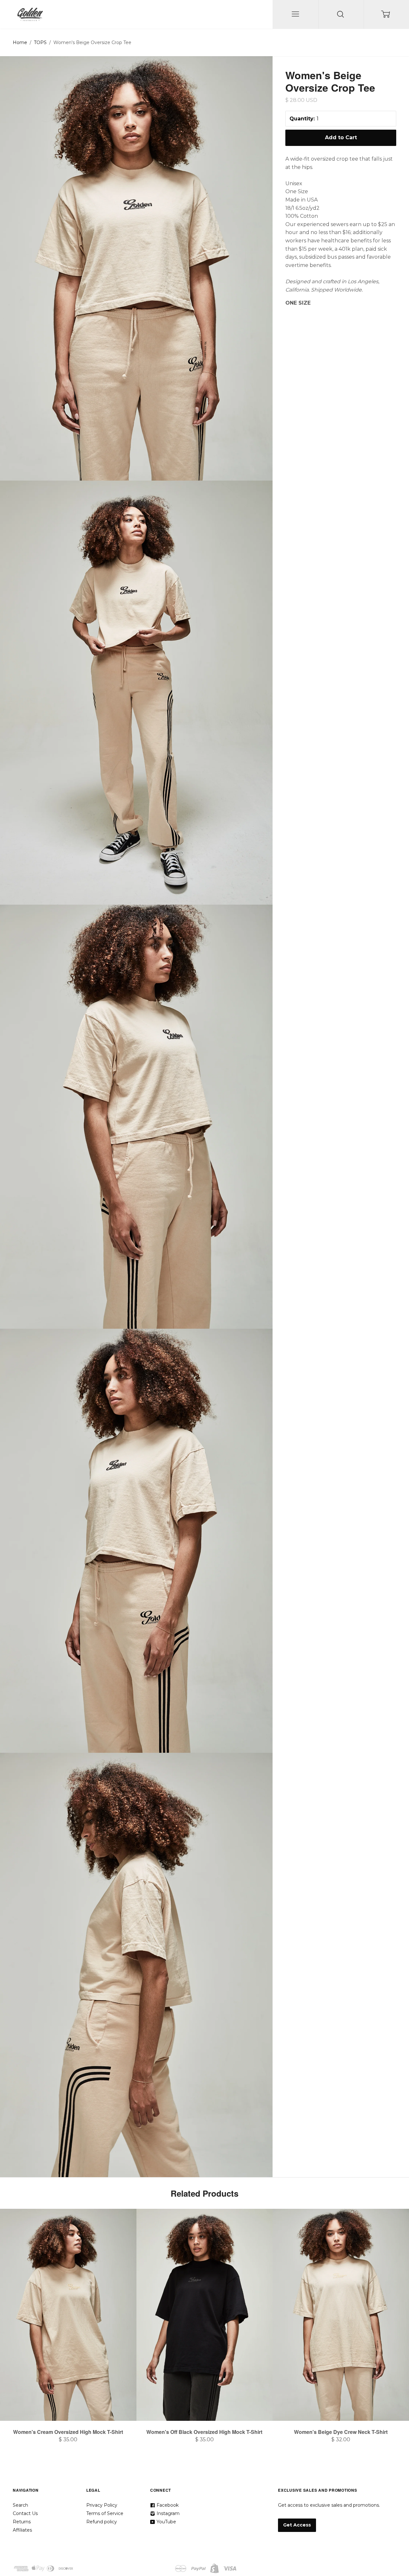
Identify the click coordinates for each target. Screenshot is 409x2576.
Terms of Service (105, 2513)
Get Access (297, 2525)
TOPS (40, 42)
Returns (22, 2522)
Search (20, 2505)
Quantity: (302, 119)
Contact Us (25, 2513)
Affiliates (22, 2530)
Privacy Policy (102, 2505)
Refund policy (102, 2522)
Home (20, 42)
